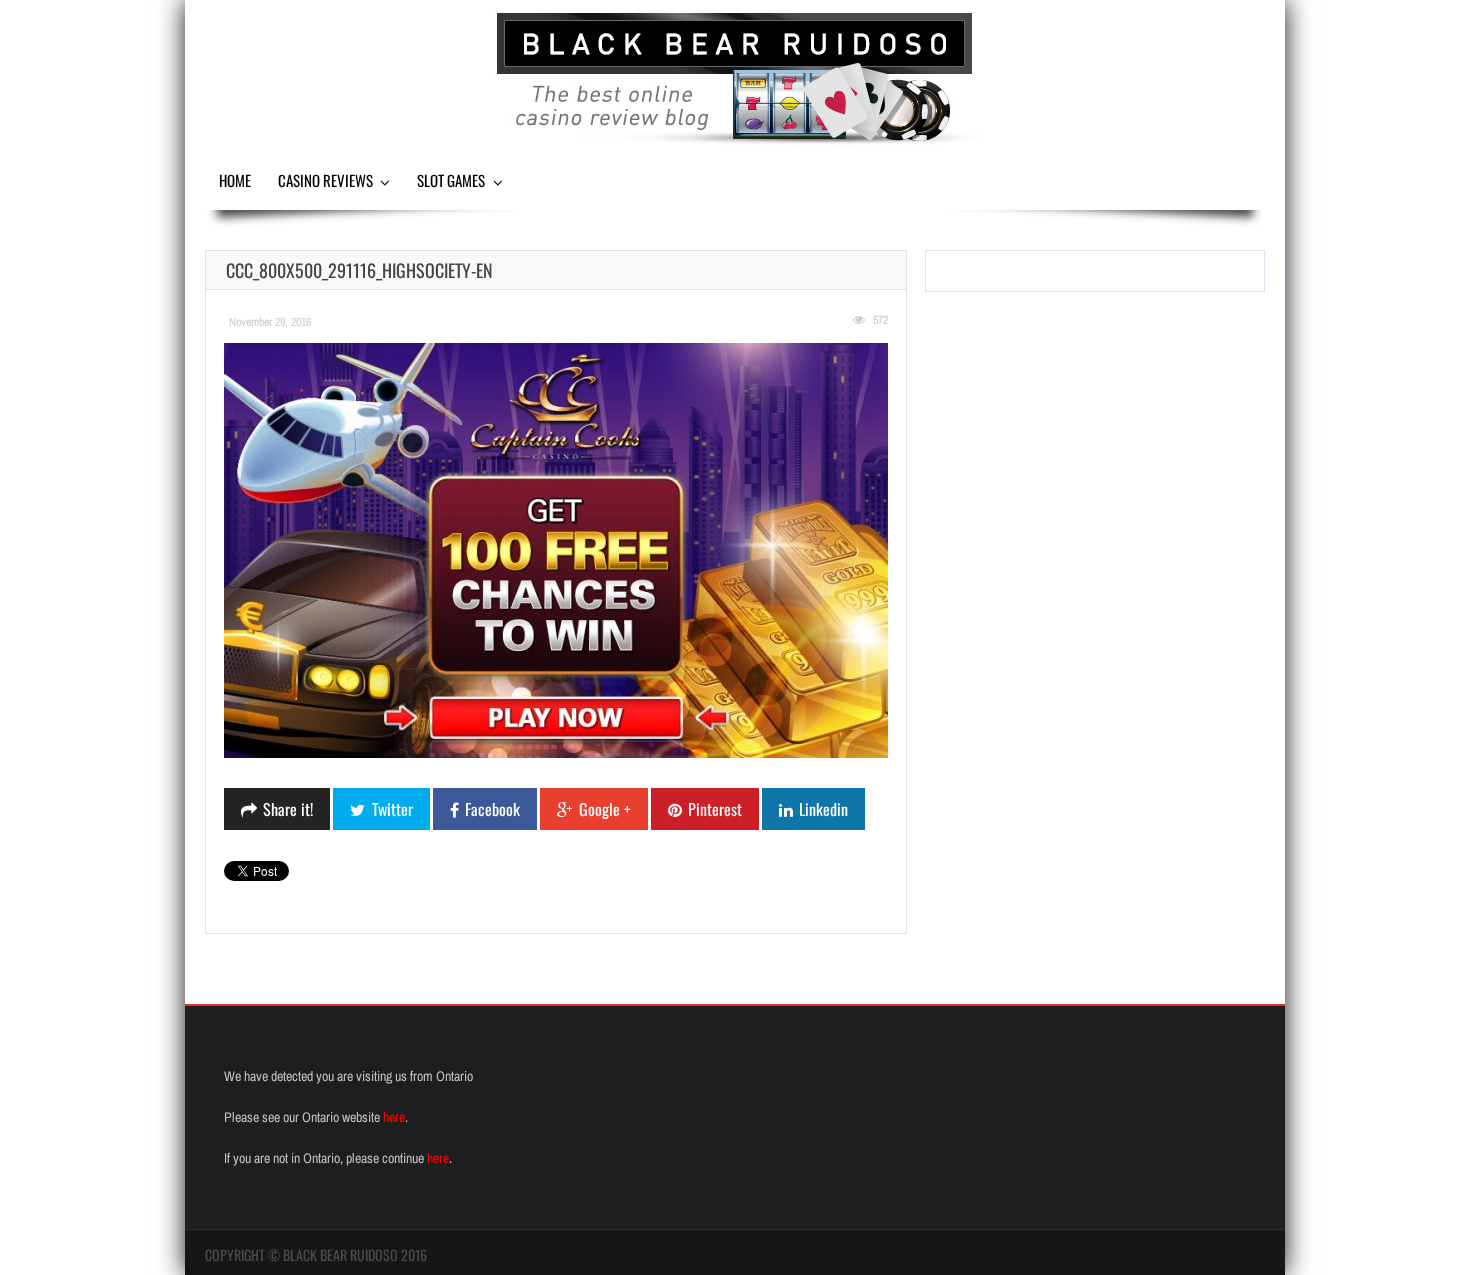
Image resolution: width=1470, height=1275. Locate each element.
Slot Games (451, 180)
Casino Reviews (325, 180)
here (394, 1117)
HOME (235, 180)
